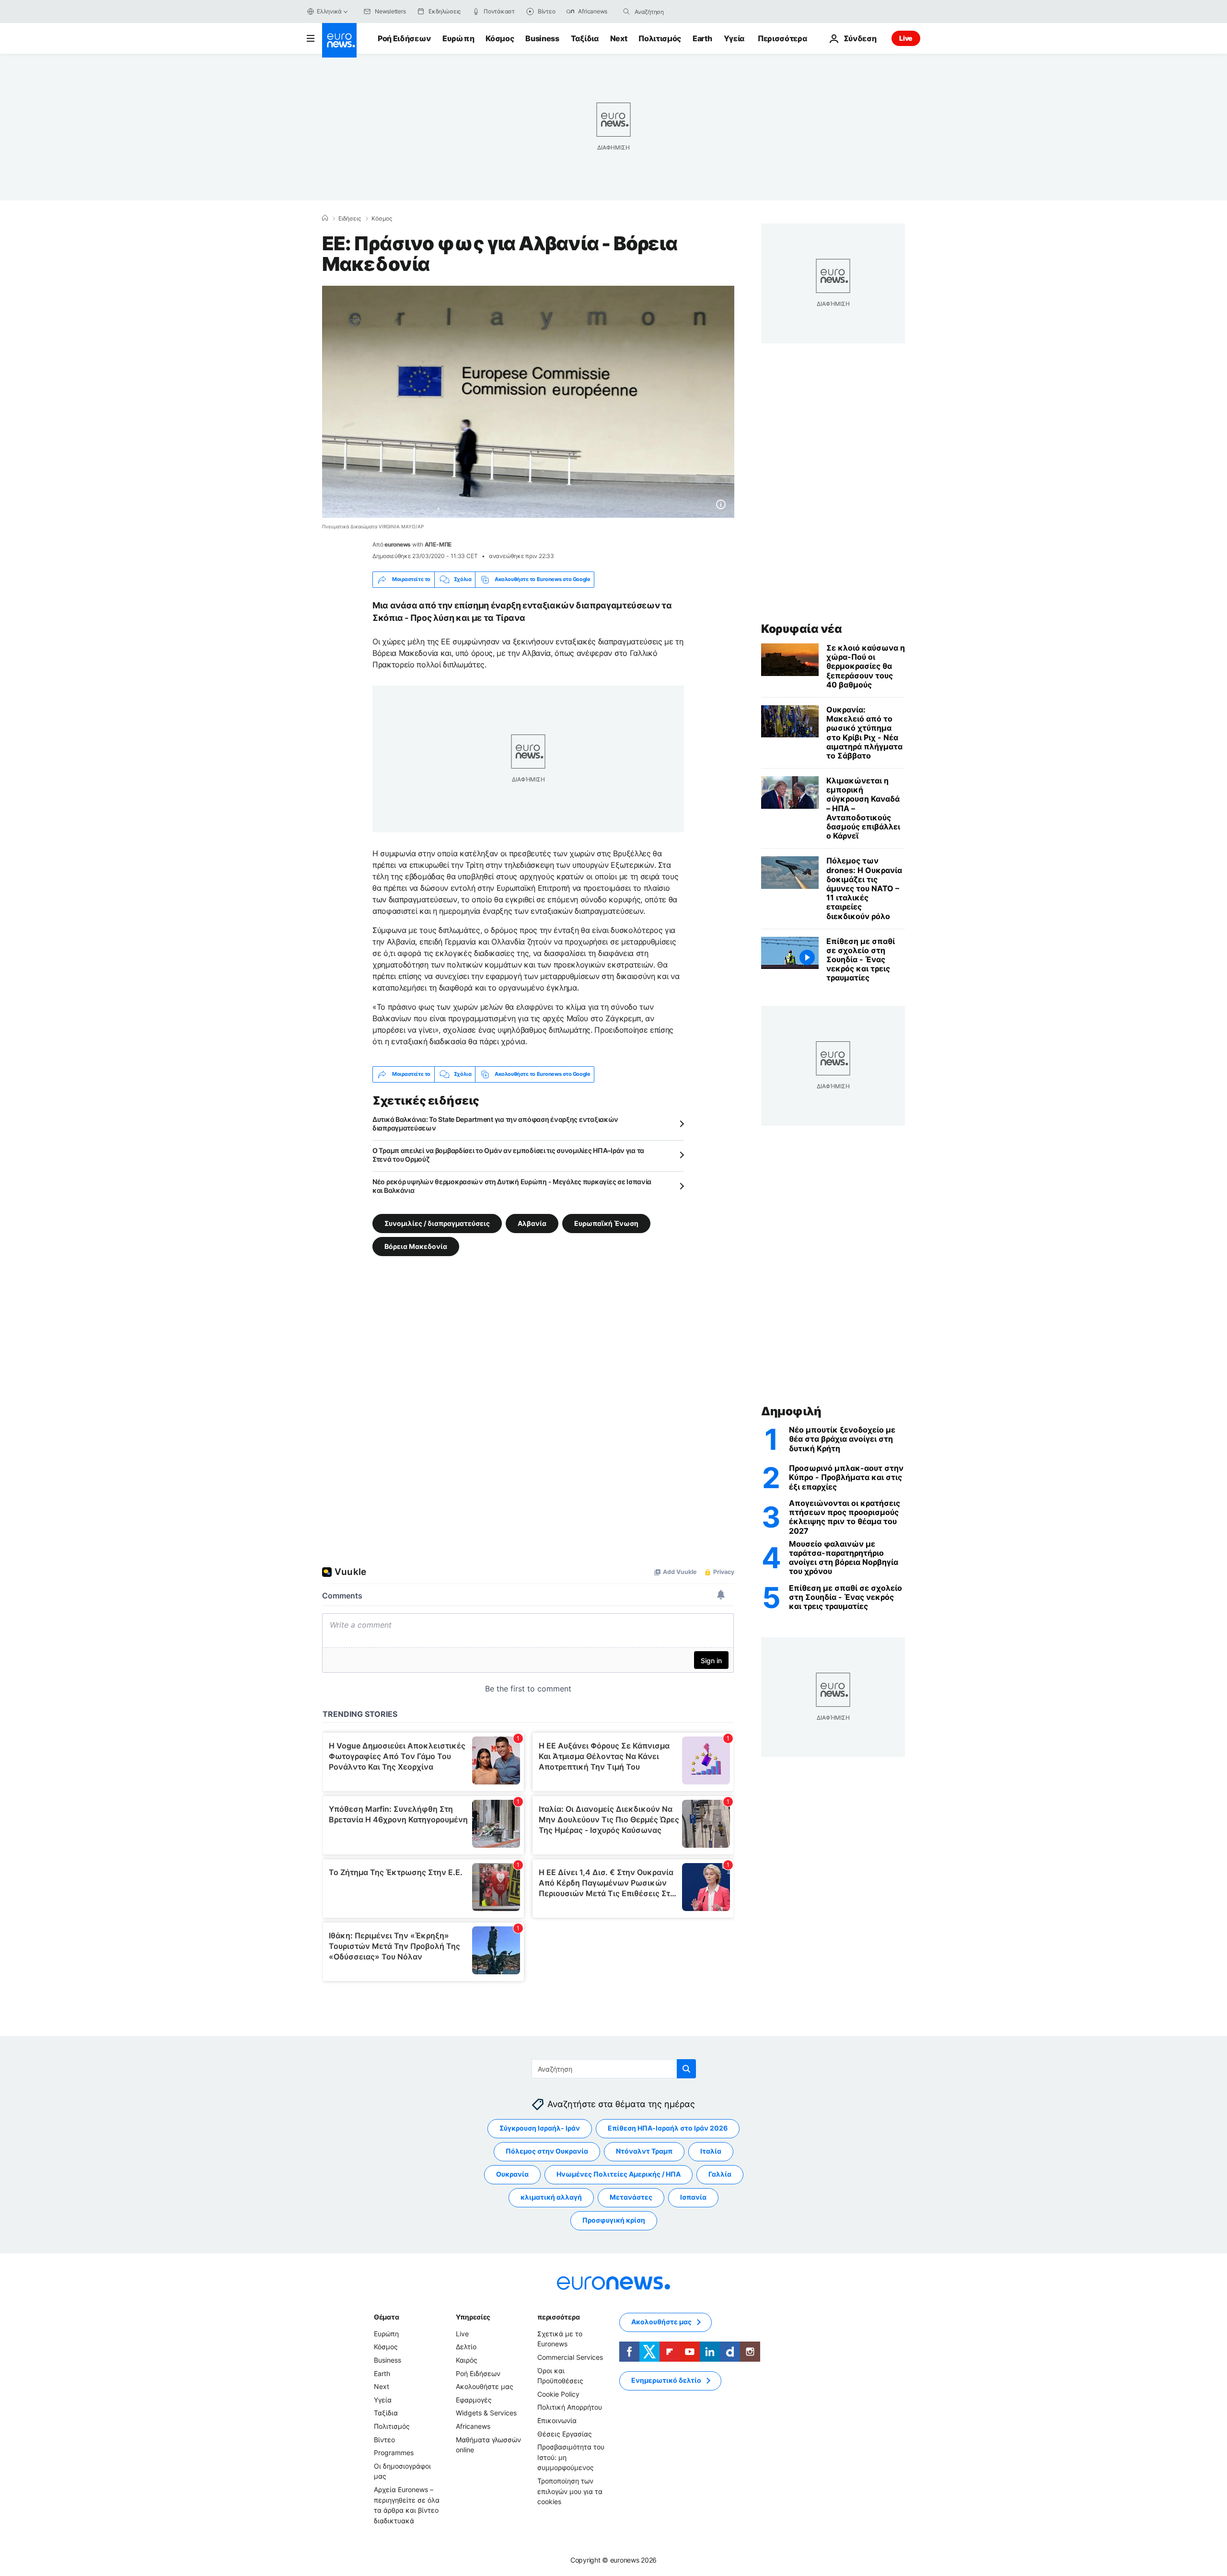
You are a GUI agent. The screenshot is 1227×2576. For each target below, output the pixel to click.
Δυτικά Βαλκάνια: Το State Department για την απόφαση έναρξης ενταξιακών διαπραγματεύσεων (495, 1124)
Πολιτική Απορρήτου (570, 2407)
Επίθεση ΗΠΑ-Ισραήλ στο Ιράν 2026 (668, 2128)
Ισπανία (693, 2197)
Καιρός (467, 2360)
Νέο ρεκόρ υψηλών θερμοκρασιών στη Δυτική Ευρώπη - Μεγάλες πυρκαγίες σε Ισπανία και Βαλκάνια (512, 1186)
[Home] (325, 218)
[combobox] (675, 12)
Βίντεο (384, 2440)
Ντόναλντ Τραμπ (644, 2151)
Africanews (473, 2426)
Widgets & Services (486, 2413)
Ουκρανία (512, 2174)
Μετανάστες (631, 2197)
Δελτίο (466, 2347)
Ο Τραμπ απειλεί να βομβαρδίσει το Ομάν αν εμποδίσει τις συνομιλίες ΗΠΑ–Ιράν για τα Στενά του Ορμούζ (508, 1155)
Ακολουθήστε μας (485, 2386)
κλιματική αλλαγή (551, 2197)
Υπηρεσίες (473, 2317)
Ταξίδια (585, 38)
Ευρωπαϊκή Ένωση (606, 1223)
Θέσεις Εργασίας (565, 2434)
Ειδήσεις (350, 219)
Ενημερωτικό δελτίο (666, 2381)
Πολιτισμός (660, 38)
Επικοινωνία (557, 2420)
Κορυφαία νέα (801, 629)
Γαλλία (720, 2174)
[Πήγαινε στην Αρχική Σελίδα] (339, 40)
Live (906, 38)
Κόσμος (500, 38)
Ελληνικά (329, 11)
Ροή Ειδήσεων (404, 38)
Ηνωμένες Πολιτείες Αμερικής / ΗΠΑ (619, 2174)
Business (542, 38)
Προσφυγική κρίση (614, 2220)
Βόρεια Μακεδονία (416, 1246)
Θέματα (386, 2317)
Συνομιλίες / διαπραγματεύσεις (437, 1223)
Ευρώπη (458, 38)
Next (619, 38)
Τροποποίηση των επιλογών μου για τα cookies (570, 2491)
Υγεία (734, 38)
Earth (702, 38)
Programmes (394, 2453)
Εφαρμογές (474, 2400)
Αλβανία (532, 1223)
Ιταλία (711, 2151)
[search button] (626, 12)
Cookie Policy (558, 2394)
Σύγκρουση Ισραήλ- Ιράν (540, 2128)
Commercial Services (570, 2357)
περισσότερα (558, 2317)
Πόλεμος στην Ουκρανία (547, 2151)
